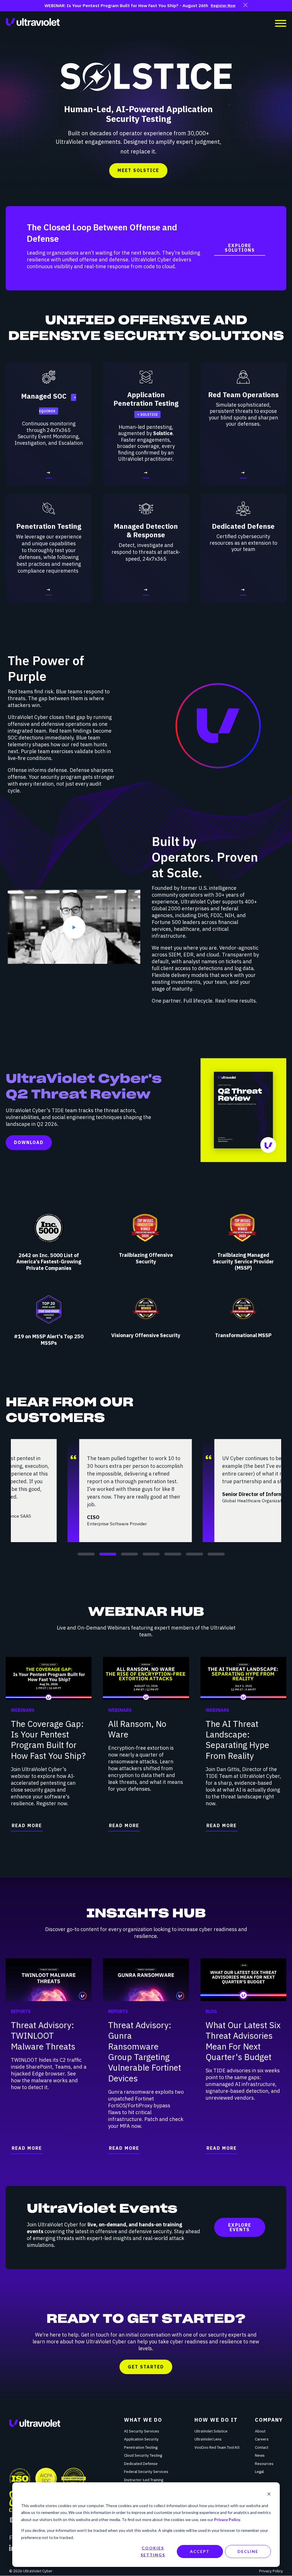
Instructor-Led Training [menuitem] (144, 2480)
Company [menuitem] (269, 2420)
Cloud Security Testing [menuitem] (143, 2455)
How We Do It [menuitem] (216, 2420)
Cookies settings (153, 2552)
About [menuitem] (260, 2431)
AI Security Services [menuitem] (142, 2431)
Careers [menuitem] (262, 2439)
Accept (200, 2551)
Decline (248, 2551)
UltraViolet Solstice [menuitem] (211, 2431)
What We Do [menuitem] (143, 2420)
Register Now (223, 6)
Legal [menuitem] (259, 2472)
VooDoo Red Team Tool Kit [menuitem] (217, 2447)
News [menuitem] (260, 2455)
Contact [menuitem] (262, 2447)
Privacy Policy (227, 2519)
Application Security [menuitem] (141, 2439)
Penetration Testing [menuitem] (141, 2447)
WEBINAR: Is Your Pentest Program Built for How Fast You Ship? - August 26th (126, 6)
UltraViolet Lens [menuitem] (208, 2439)
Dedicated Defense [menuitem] (141, 2464)
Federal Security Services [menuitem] (146, 2472)
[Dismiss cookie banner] (269, 2495)
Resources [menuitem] (264, 2464)
